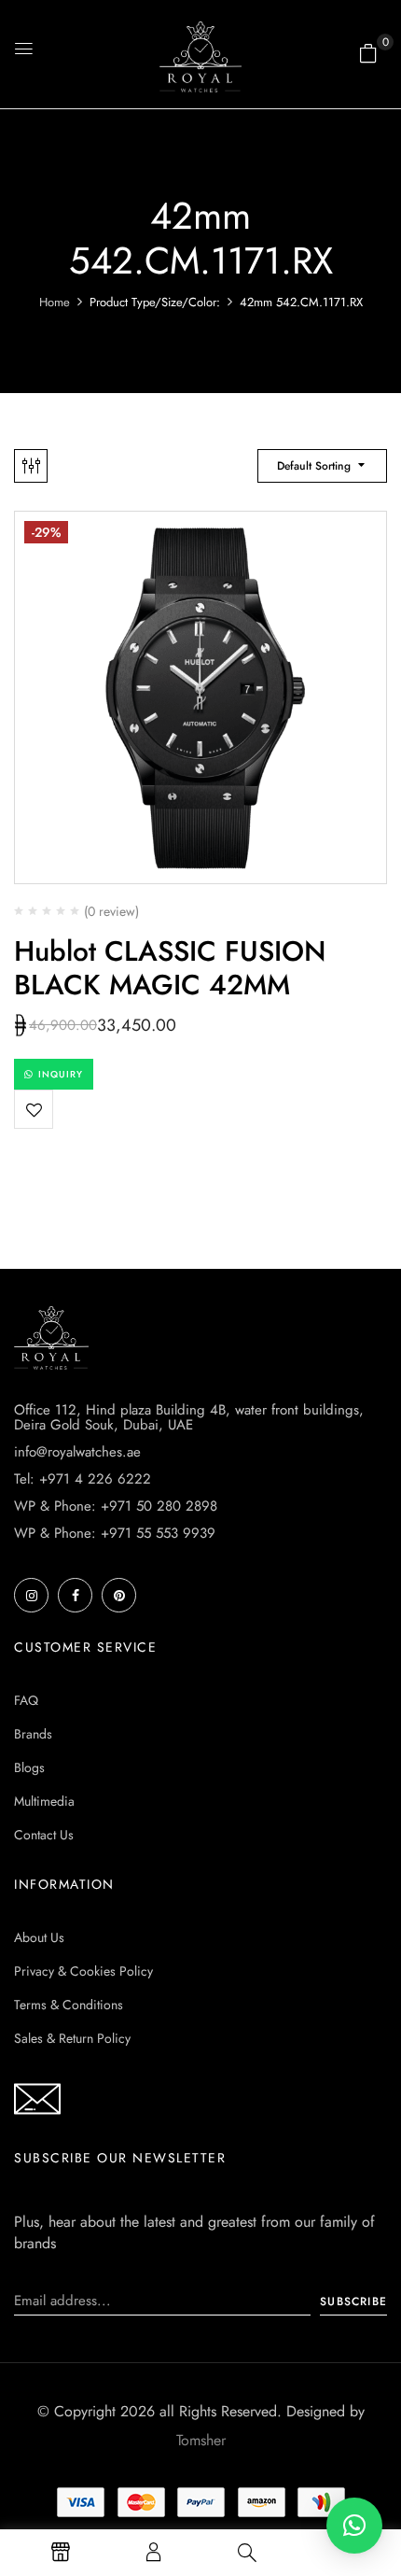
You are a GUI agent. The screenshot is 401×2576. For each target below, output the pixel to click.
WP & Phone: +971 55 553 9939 (115, 1533)
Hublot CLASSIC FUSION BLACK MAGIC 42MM (170, 968)
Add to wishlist (34, 1109)
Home (55, 302)
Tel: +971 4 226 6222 (83, 1479)
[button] (368, 53)
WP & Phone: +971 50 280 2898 (116, 1506)
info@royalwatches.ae (77, 1452)
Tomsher (201, 2440)
